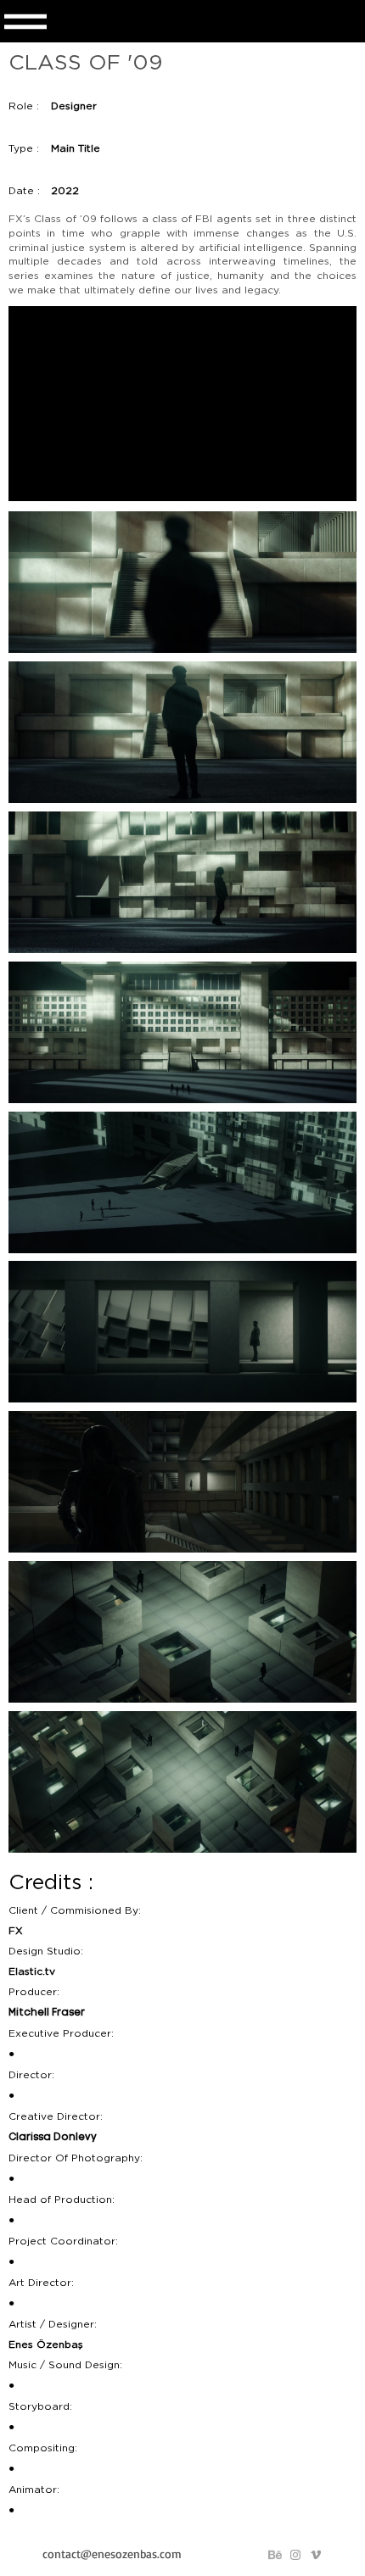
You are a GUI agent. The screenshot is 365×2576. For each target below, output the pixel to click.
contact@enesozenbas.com (112, 2554)
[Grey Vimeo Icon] (316, 2555)
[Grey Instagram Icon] (295, 2555)
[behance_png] (275, 2555)
